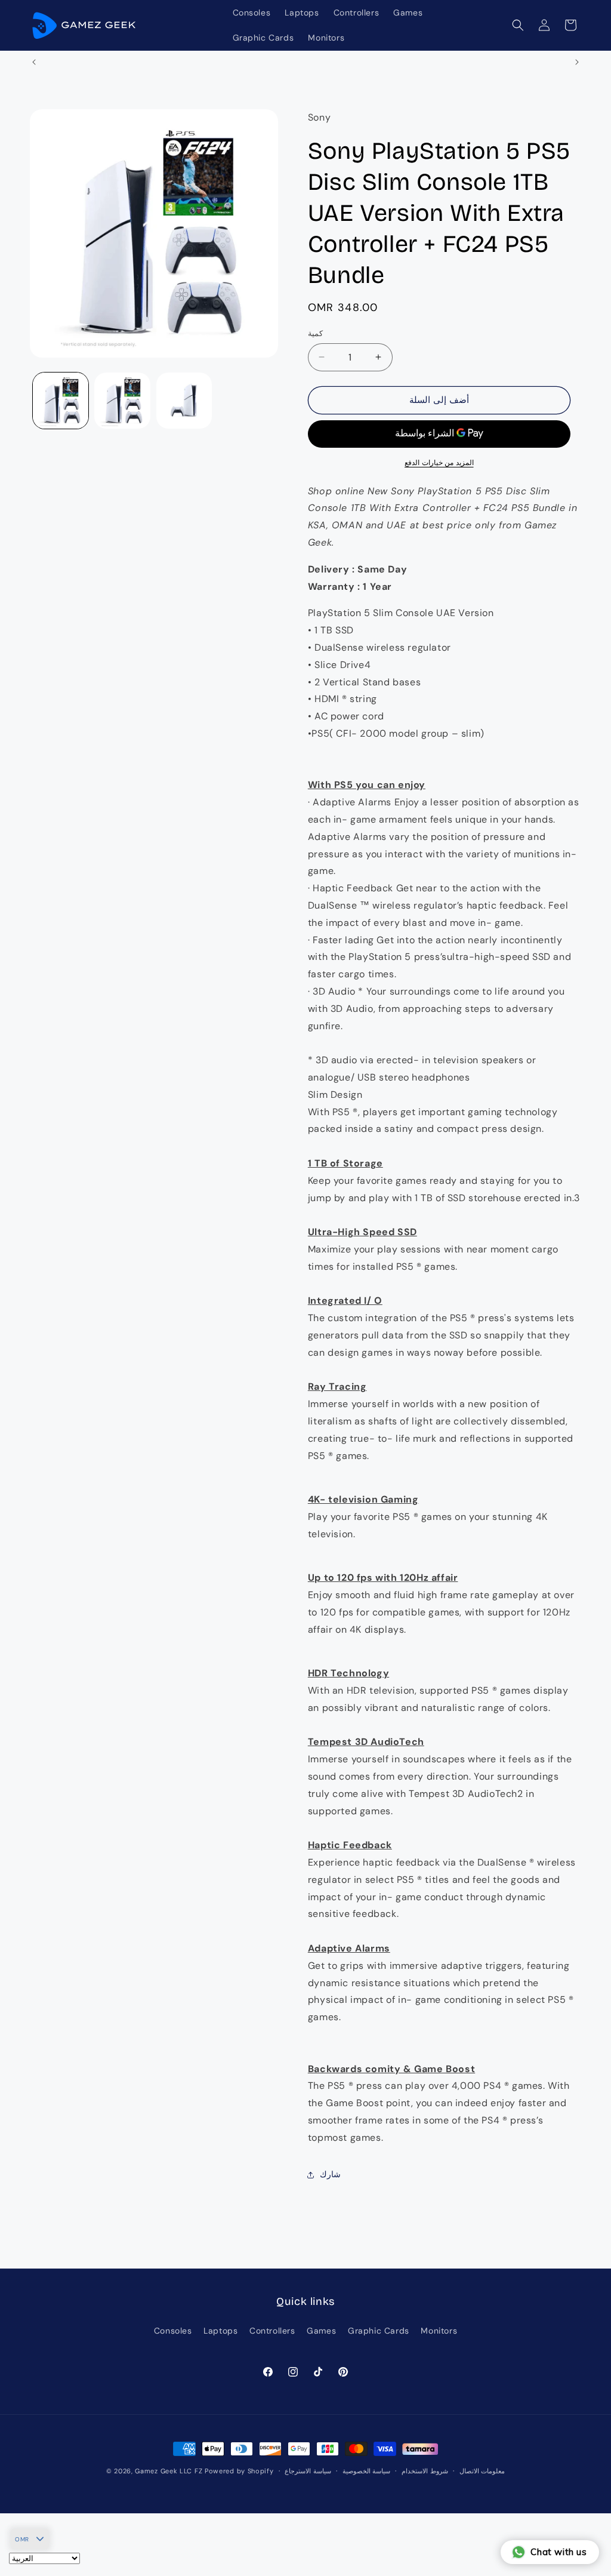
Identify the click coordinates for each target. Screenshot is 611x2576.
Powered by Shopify (239, 2471)
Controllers (272, 2331)
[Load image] (61, 400)
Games (321, 2331)
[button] (518, 25)
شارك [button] (330, 2174)
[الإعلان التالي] (577, 62)
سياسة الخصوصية (367, 2471)
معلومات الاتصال (482, 2471)
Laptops (220, 2331)
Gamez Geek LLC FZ (169, 2471)
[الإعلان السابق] (34, 62)
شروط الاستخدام (425, 2471)
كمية (315, 333)
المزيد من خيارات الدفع (439, 463)
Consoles (173, 2331)
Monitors (439, 2331)
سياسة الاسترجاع (308, 2471)
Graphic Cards (379, 2331)
